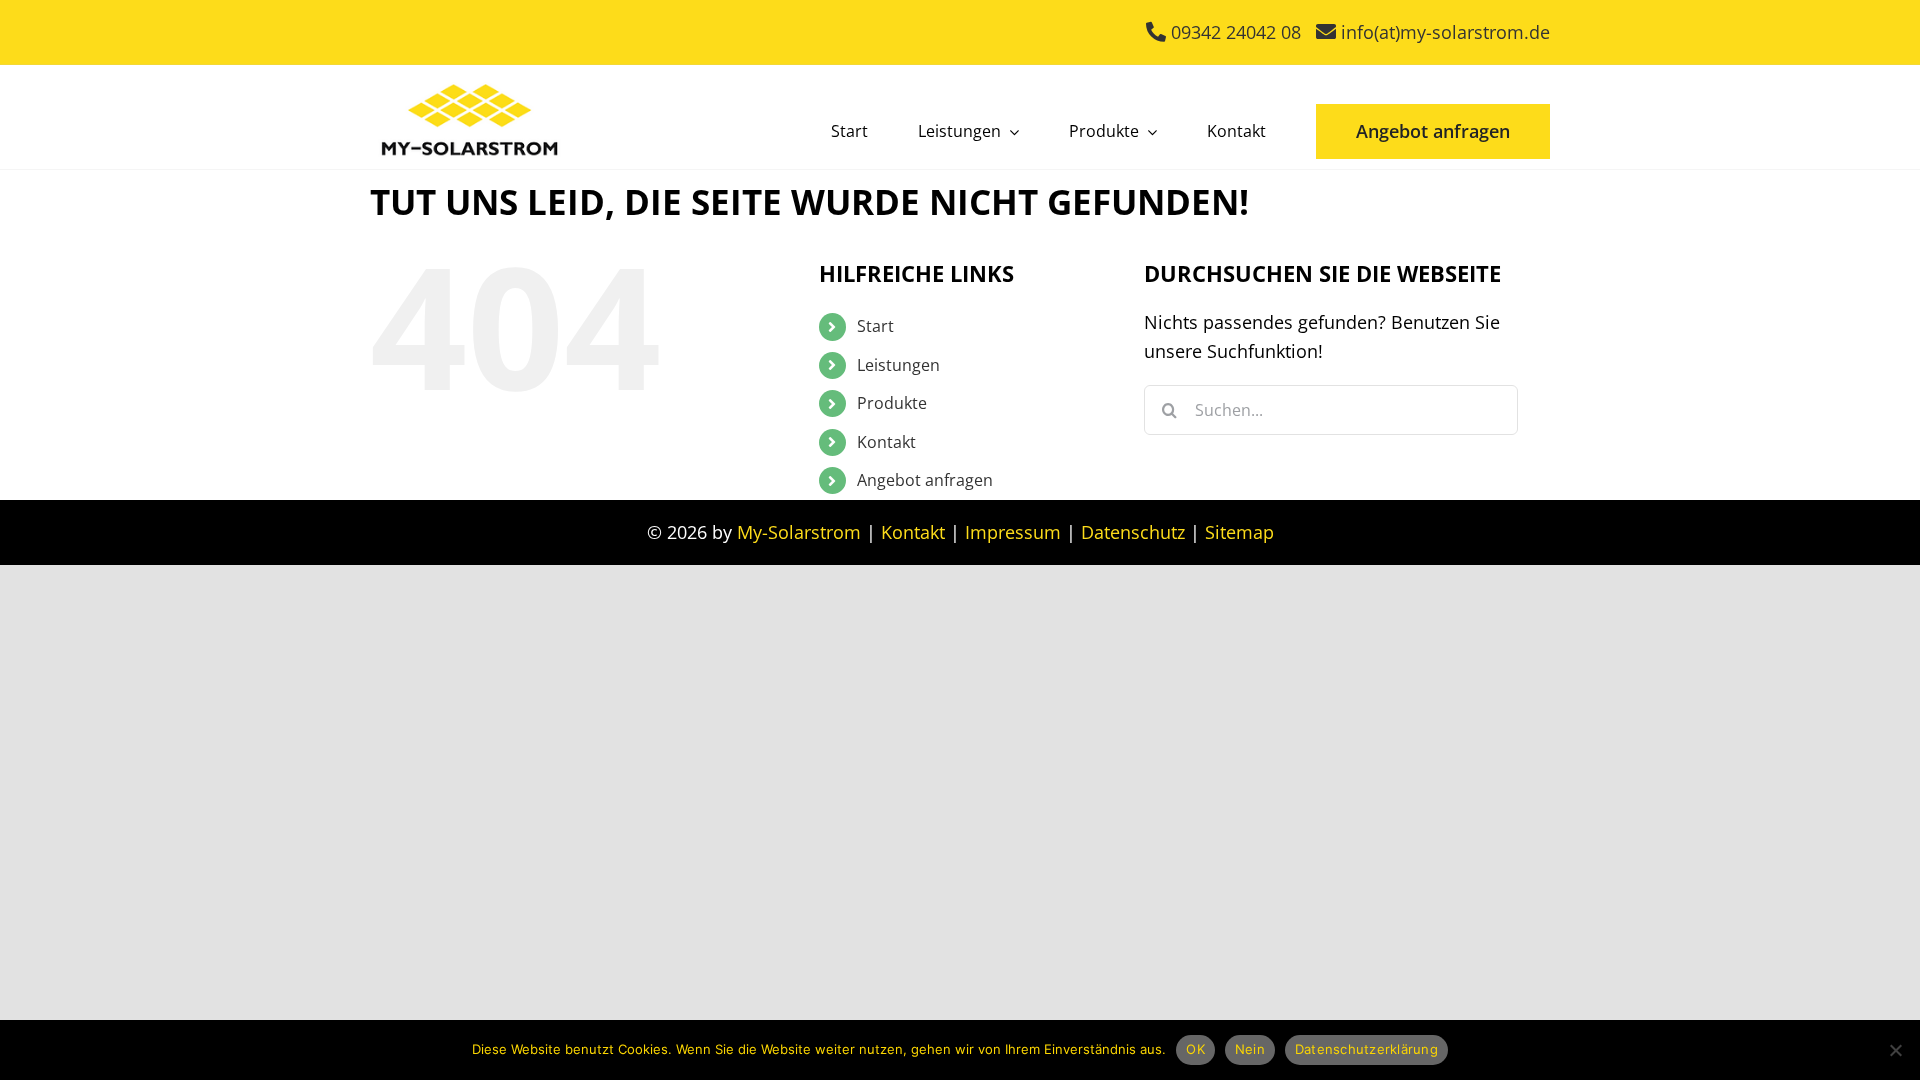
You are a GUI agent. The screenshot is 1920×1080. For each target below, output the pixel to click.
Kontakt (886, 442)
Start (875, 326)
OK (1195, 1049)
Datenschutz (1133, 532)
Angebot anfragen (925, 480)
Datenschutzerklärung (1366, 1049)
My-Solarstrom (799, 532)
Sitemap (1239, 532)
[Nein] (1895, 1050)
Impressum (1013, 532)
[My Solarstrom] (470, 79)
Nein (1250, 1049)
